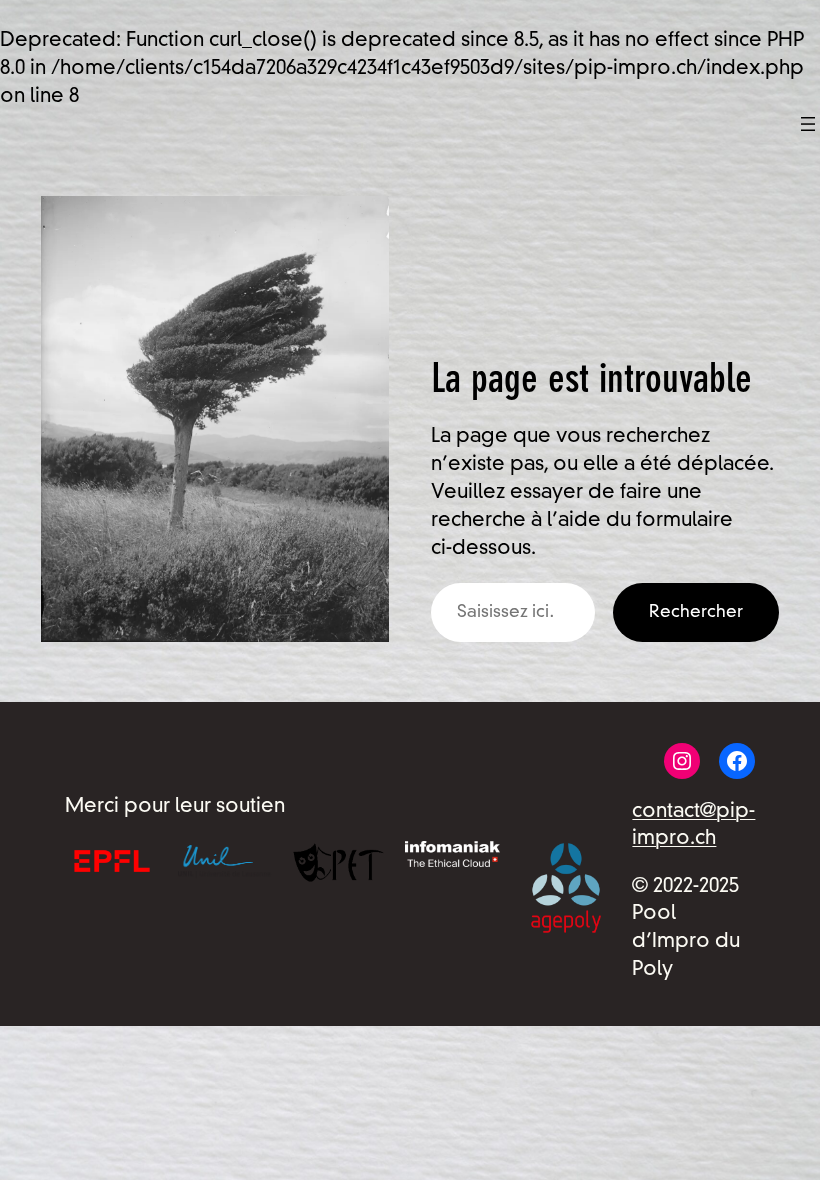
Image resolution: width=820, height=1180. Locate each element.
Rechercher (696, 612)
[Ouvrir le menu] (808, 124)
